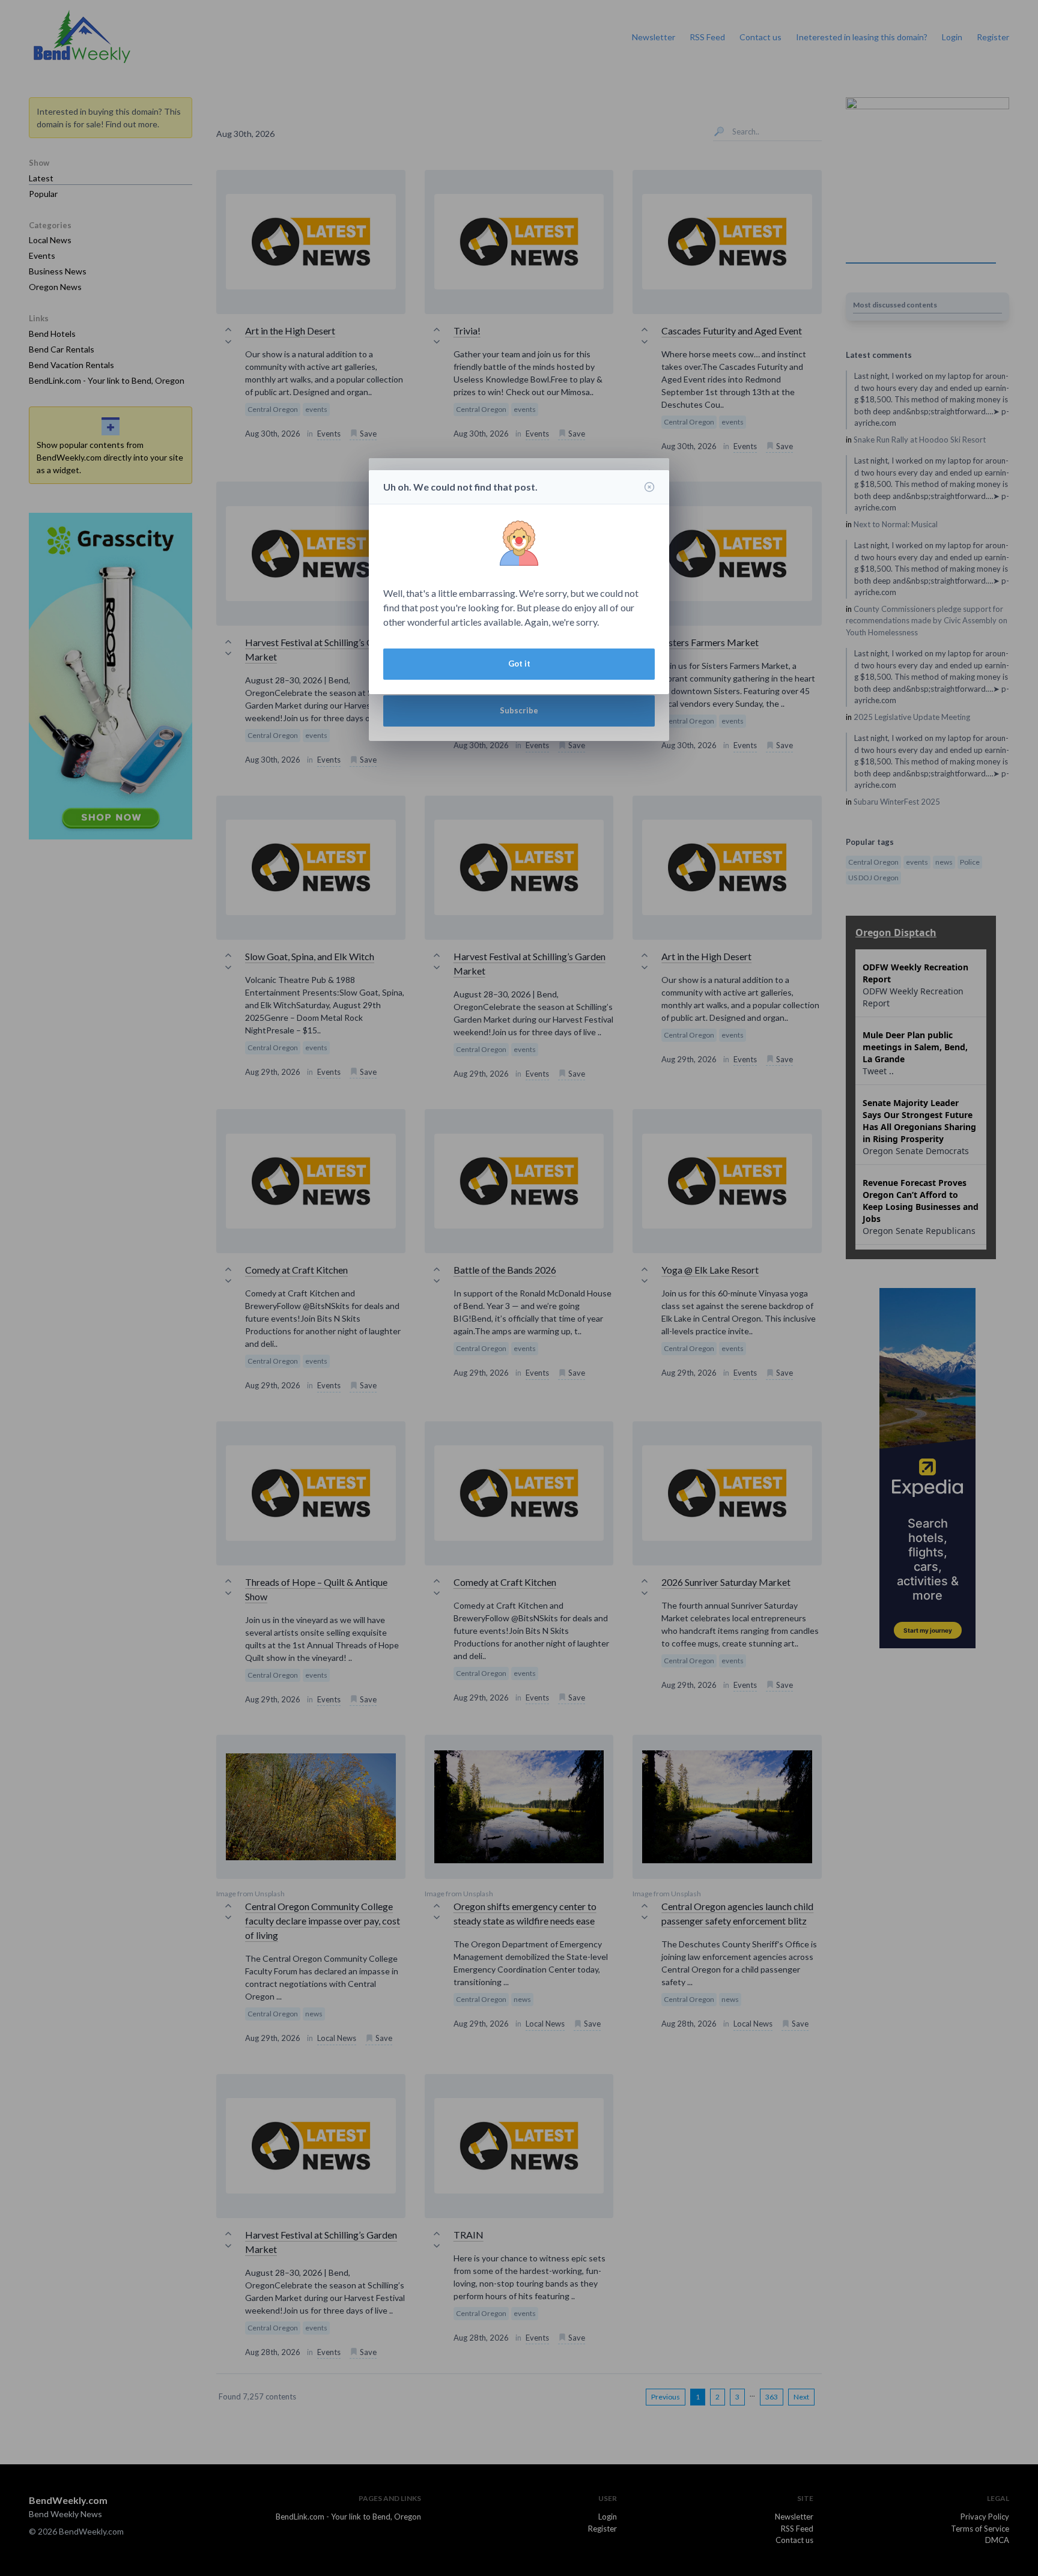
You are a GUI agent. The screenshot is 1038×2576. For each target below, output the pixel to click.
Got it (519, 664)
